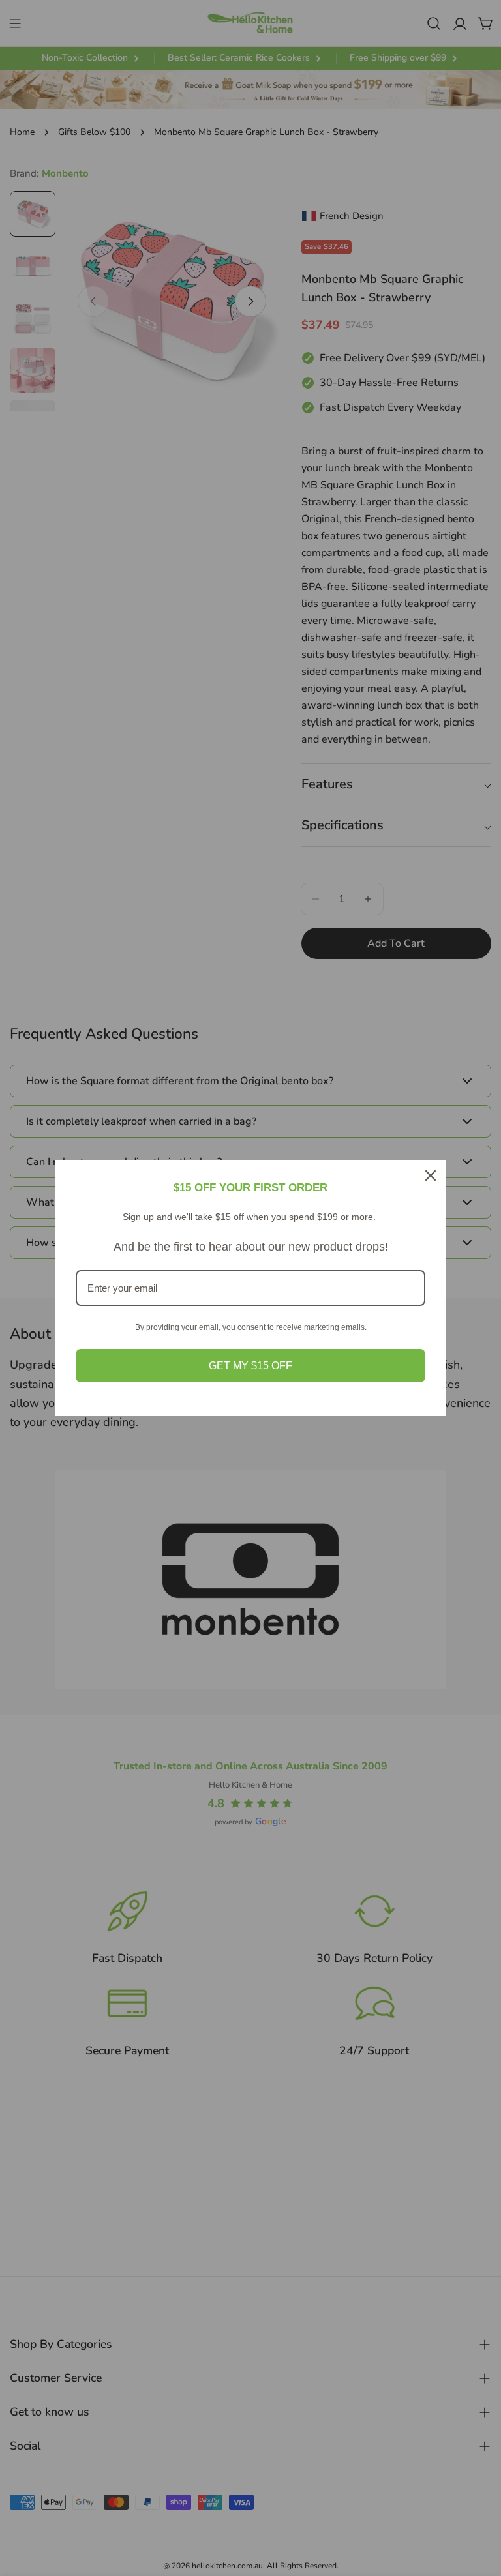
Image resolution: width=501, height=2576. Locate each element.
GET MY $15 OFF (250, 1366)
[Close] (431, 1176)
